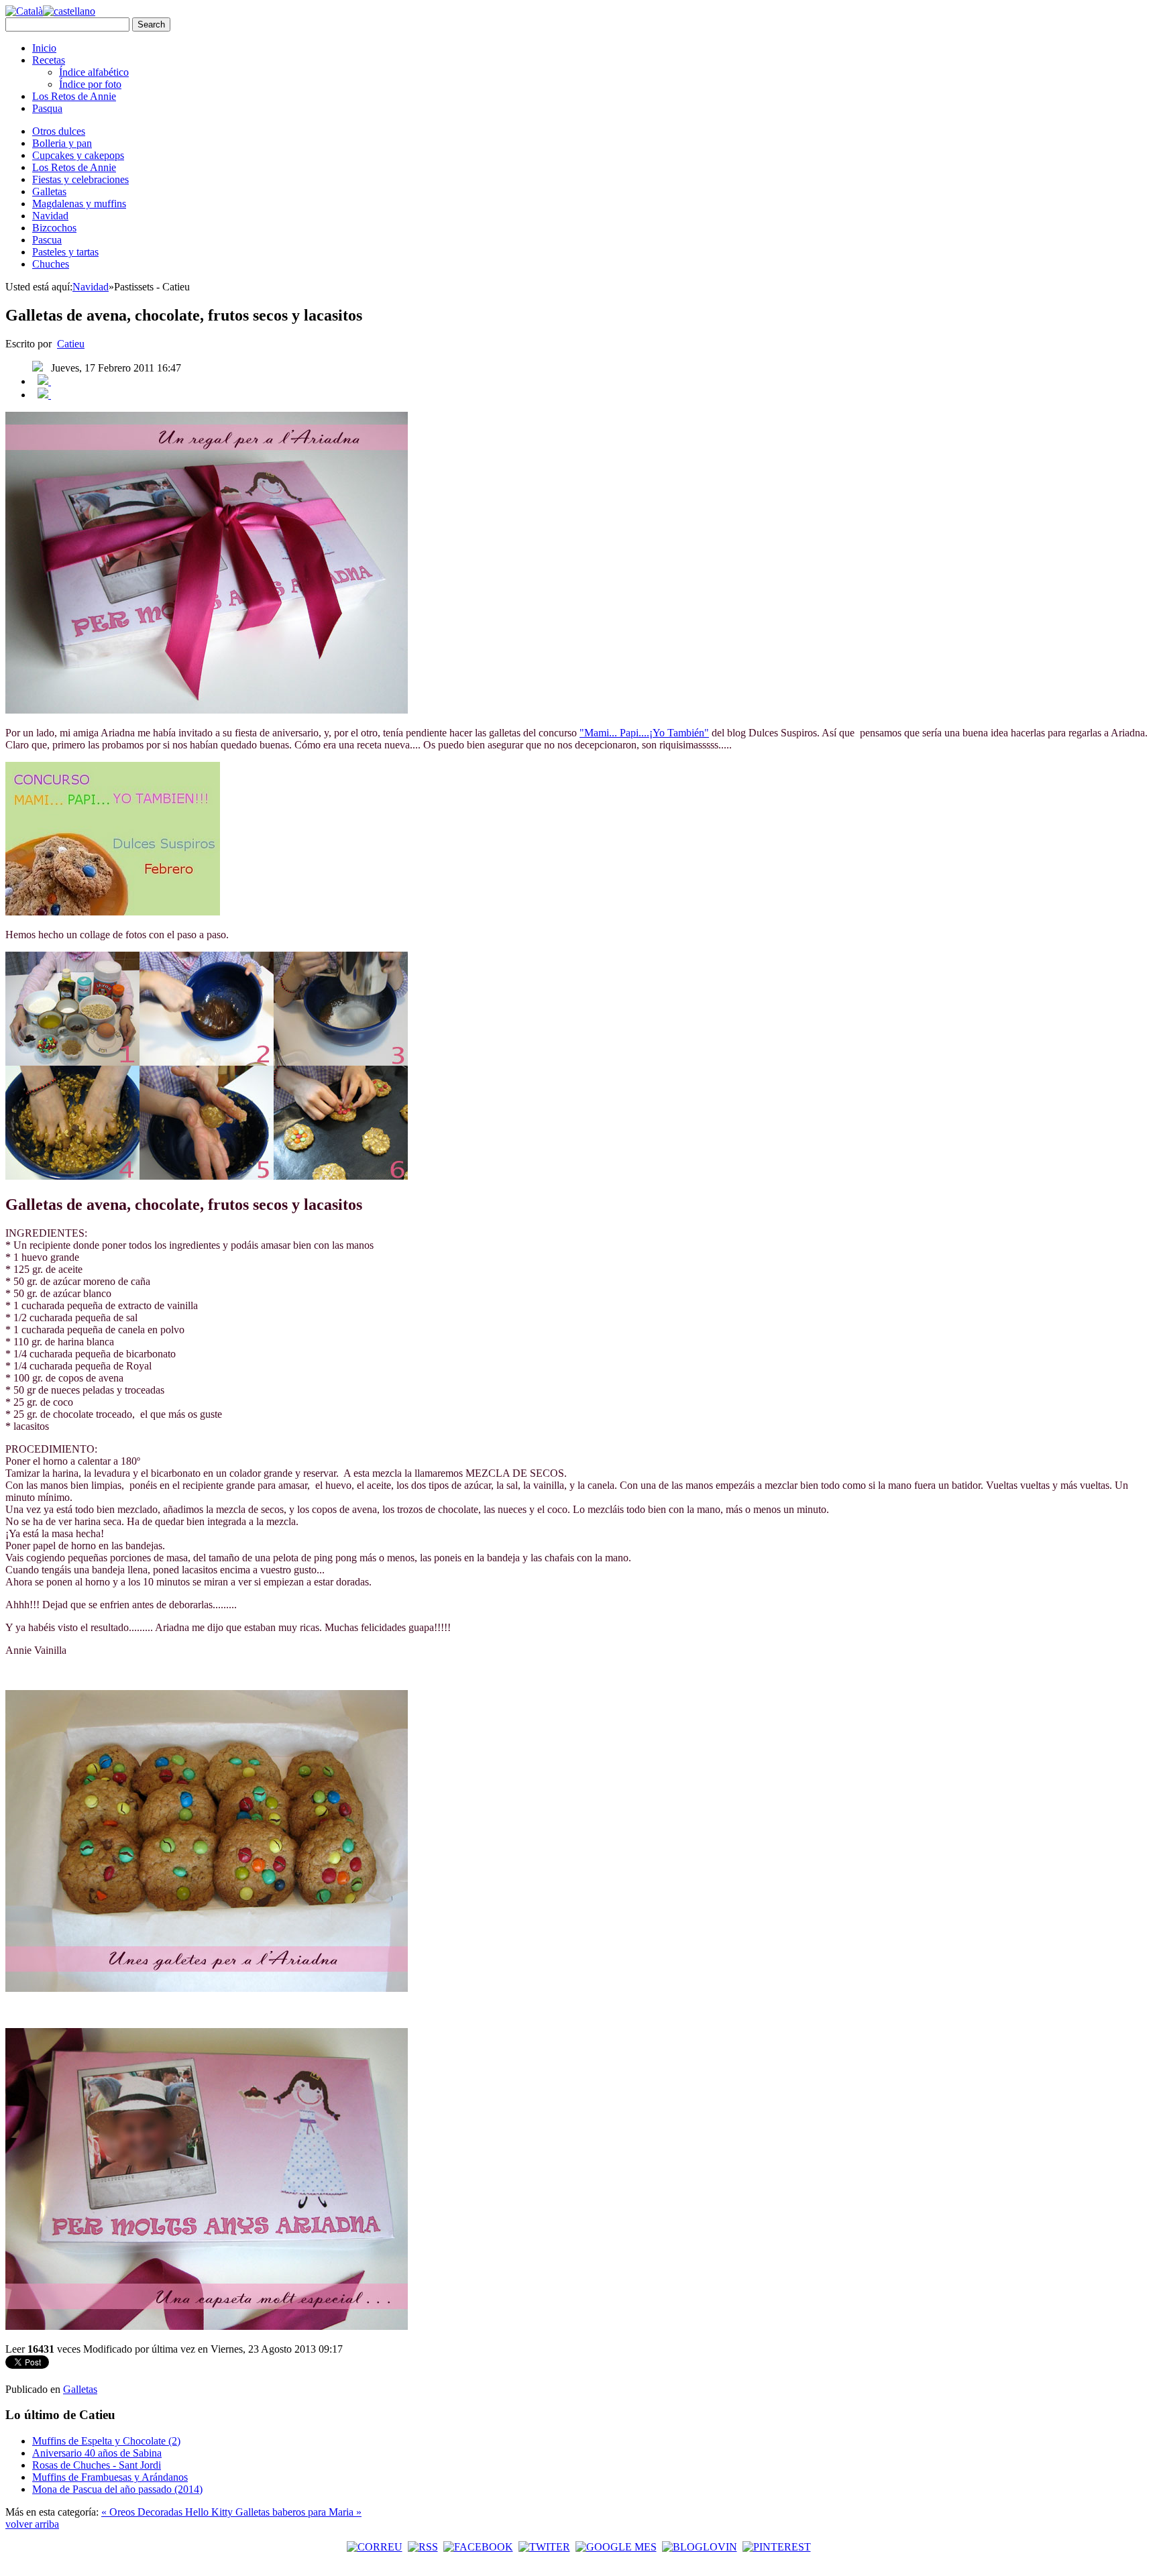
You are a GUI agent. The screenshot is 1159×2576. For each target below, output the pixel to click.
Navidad (50, 216)
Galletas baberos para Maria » (298, 2512)
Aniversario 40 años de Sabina (97, 2453)
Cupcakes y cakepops (78, 155)
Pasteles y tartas (65, 252)
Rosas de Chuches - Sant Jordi (97, 2465)
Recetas (49, 60)
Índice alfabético (94, 72)
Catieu (71, 344)
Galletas (49, 191)
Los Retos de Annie (74, 96)
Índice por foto (90, 84)
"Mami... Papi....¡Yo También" (644, 733)
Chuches (51, 264)
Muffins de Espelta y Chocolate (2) (106, 2441)
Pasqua (47, 108)
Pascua (47, 240)
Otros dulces (59, 131)
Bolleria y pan (62, 143)
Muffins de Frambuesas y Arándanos (110, 2477)
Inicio (44, 48)
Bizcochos (54, 228)
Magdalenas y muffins (79, 204)
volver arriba (32, 2524)
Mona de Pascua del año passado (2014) (117, 2489)
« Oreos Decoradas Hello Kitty (168, 2512)
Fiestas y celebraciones (80, 179)
